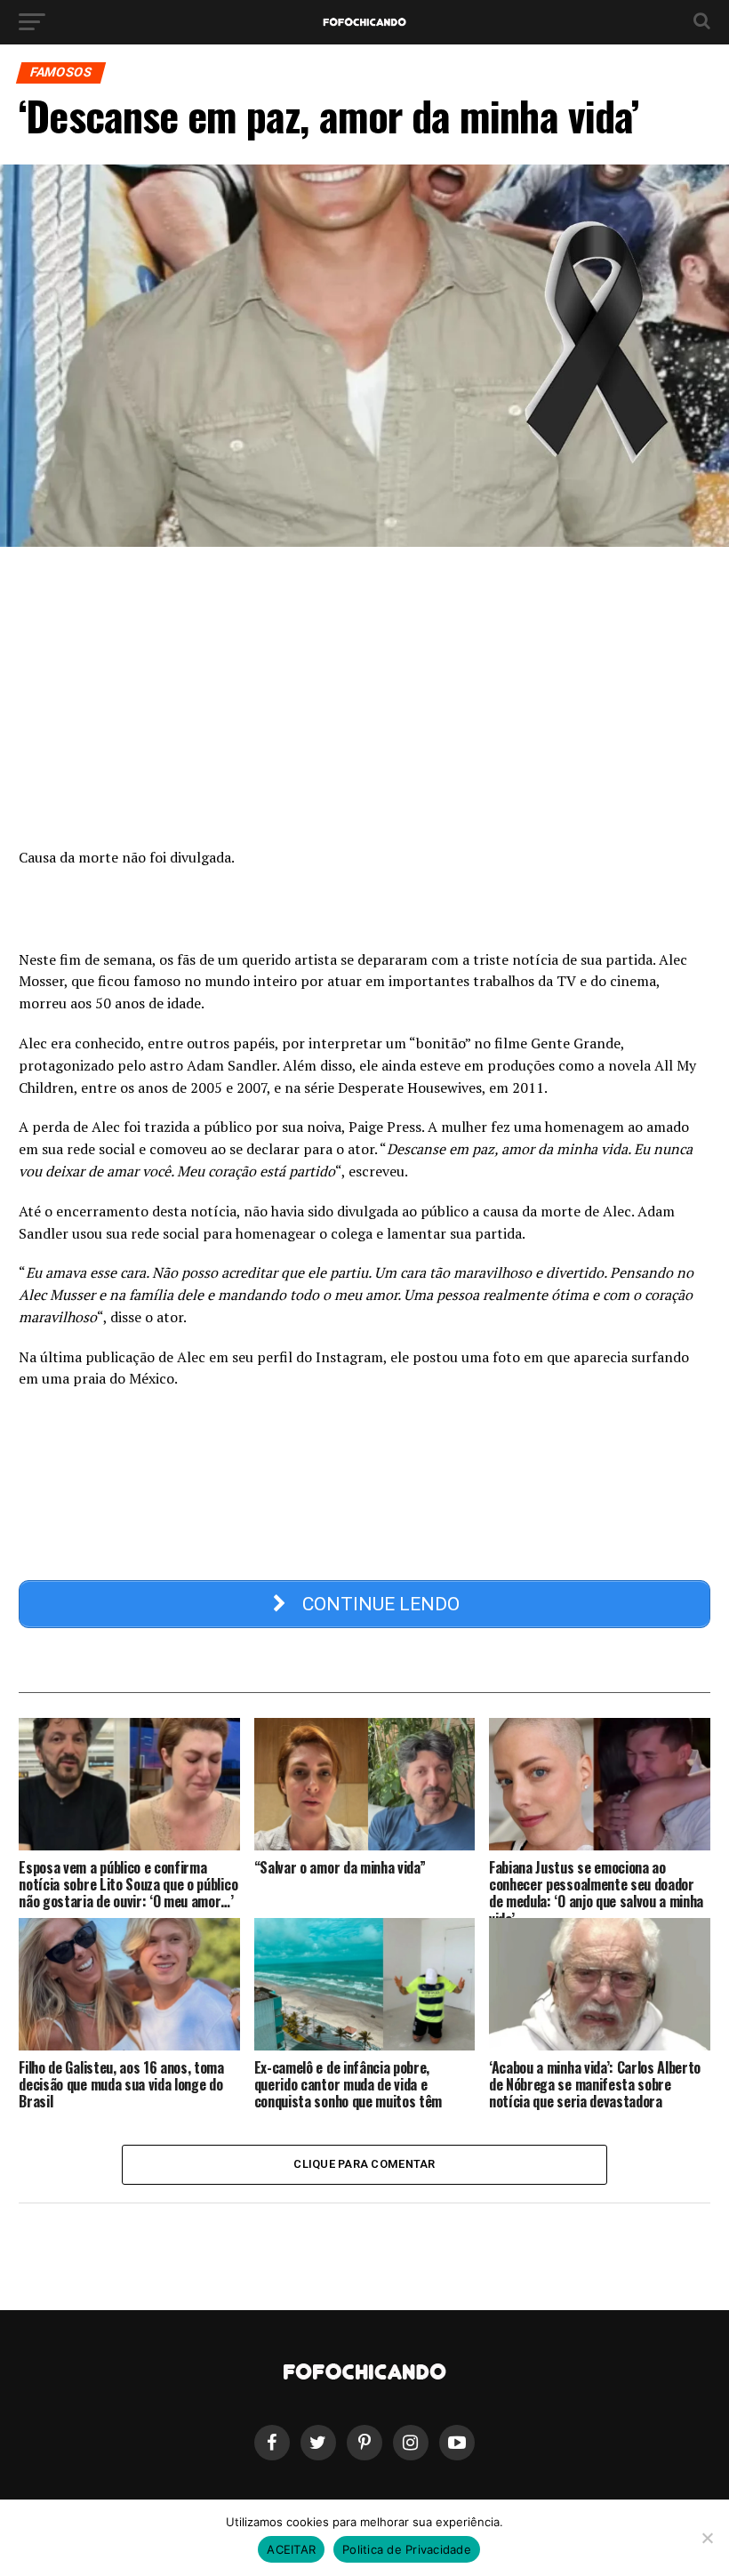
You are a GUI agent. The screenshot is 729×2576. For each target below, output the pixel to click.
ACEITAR (291, 2549)
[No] (707, 2538)
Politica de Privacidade (407, 2549)
